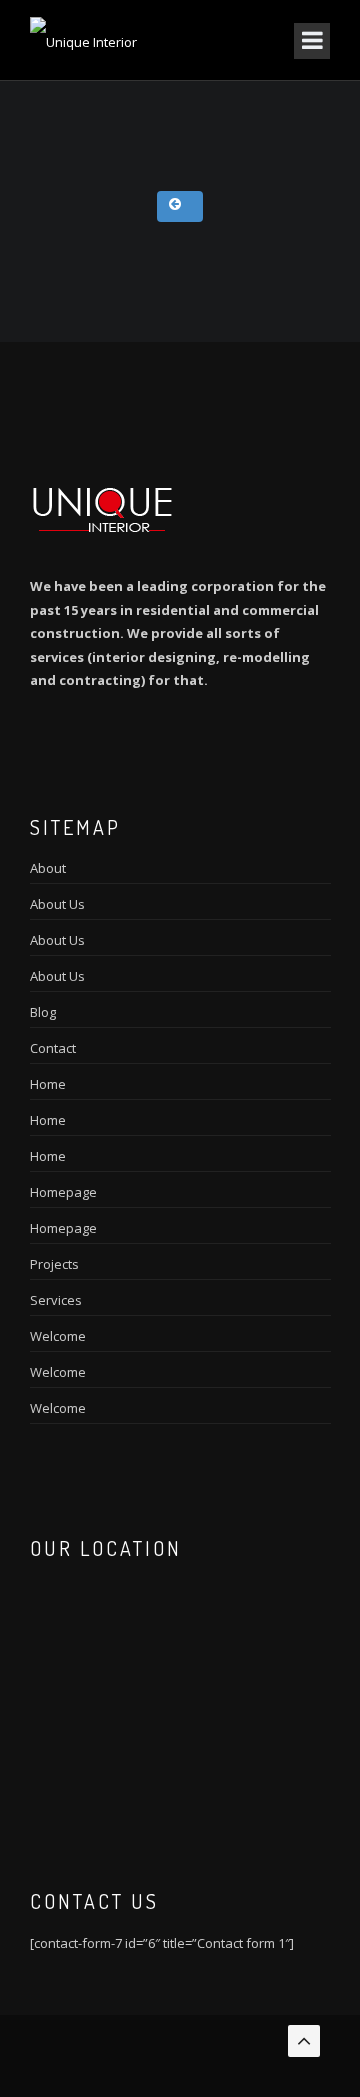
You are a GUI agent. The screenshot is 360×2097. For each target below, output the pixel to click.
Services (56, 1300)
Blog (43, 1012)
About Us (57, 904)
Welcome (58, 1336)
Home (48, 1084)
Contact (53, 1048)
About (48, 868)
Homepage (63, 1192)
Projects (54, 1264)
